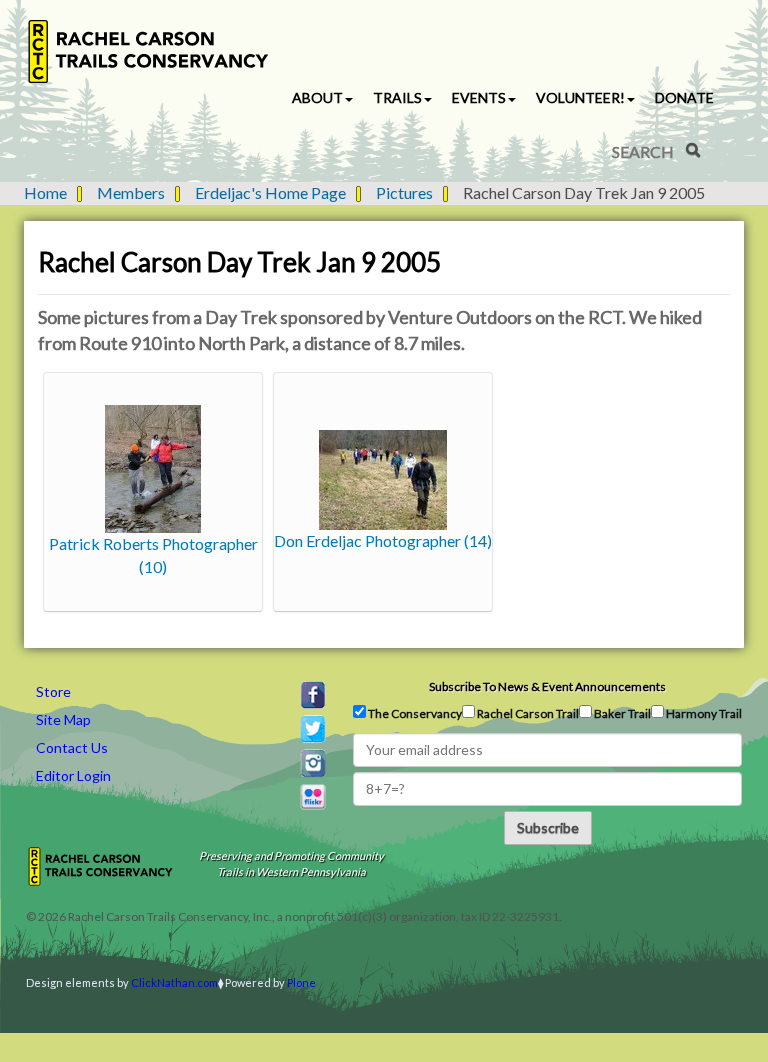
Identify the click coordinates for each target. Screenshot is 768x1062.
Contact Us (72, 747)
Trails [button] (397, 97)
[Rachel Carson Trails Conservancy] (149, 51)
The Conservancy (414, 713)
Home (45, 192)
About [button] (317, 97)
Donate (684, 97)
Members (131, 192)
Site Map (63, 719)
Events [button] (479, 97)
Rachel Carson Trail (527, 713)
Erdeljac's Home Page (270, 192)
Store (53, 691)
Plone (301, 982)
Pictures (404, 192)
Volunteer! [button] (580, 97)
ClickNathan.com (174, 982)
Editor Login (73, 775)
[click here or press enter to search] (693, 150)
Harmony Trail (703, 713)
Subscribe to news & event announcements (547, 686)
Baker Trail (621, 713)
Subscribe (548, 827)
